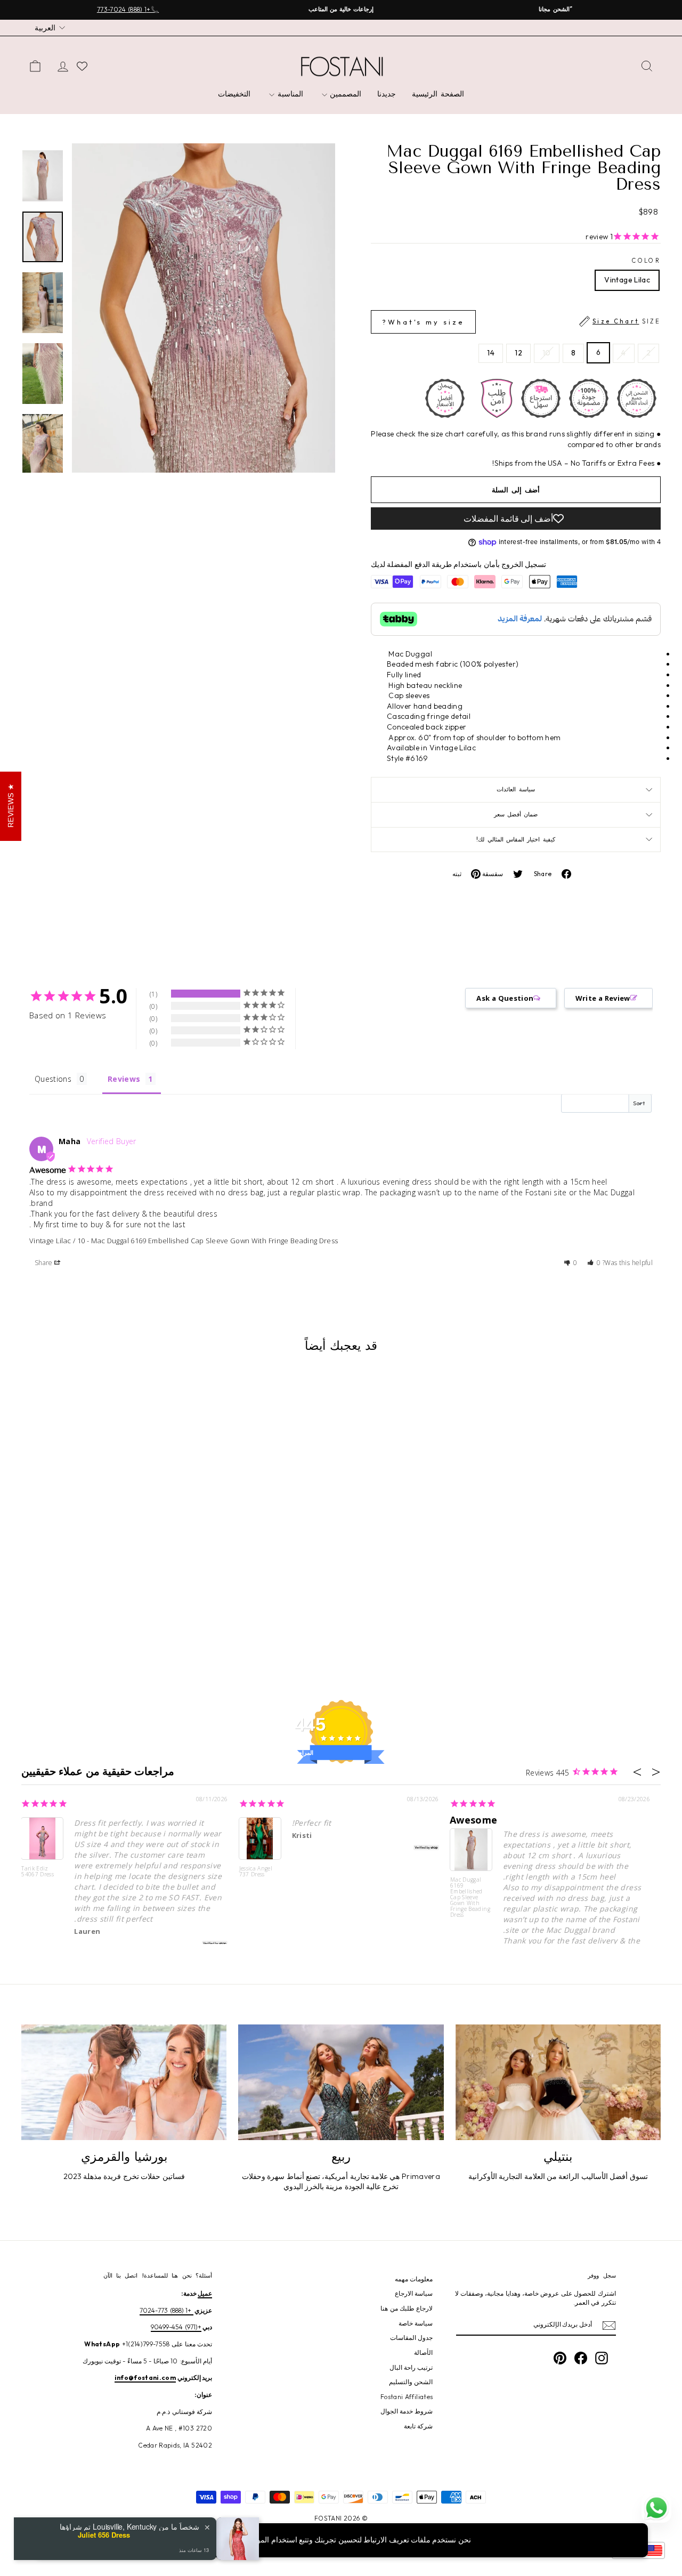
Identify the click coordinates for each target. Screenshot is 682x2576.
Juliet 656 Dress (104, 2535)
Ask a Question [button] (505, 998)
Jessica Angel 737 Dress (256, 1872)
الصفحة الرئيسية (438, 94)
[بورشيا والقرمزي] (124, 2082)
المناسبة (289, 94)
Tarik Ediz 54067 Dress (38, 1872)
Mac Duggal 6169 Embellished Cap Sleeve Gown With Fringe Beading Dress (214, 1241)
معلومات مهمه (414, 2279)
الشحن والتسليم (411, 2382)
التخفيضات (234, 94)
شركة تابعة (418, 2426)
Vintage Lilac (627, 280)
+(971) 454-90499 (176, 2327)
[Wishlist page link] (82, 66)
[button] (594, 1263)
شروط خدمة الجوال (407, 2411)
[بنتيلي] (558, 2082)
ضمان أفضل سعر (516, 814)
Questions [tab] (53, 1079)
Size (521, 322)
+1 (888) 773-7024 (166, 2310)
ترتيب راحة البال (411, 2367)
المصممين (344, 94)
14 (491, 353)
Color (646, 261)
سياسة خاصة (416, 2323)
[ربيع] (341, 2082)
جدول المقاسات (411, 2338)
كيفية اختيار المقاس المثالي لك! (515, 839)
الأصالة (423, 2352)
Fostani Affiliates (407, 2397)
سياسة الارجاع (414, 2293)
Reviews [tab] (124, 1079)
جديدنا (387, 94)
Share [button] (44, 1263)
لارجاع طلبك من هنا (407, 2308)
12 (518, 353)
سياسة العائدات (515, 789)
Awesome (473, 1820)
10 (547, 353)
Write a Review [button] (603, 998)
